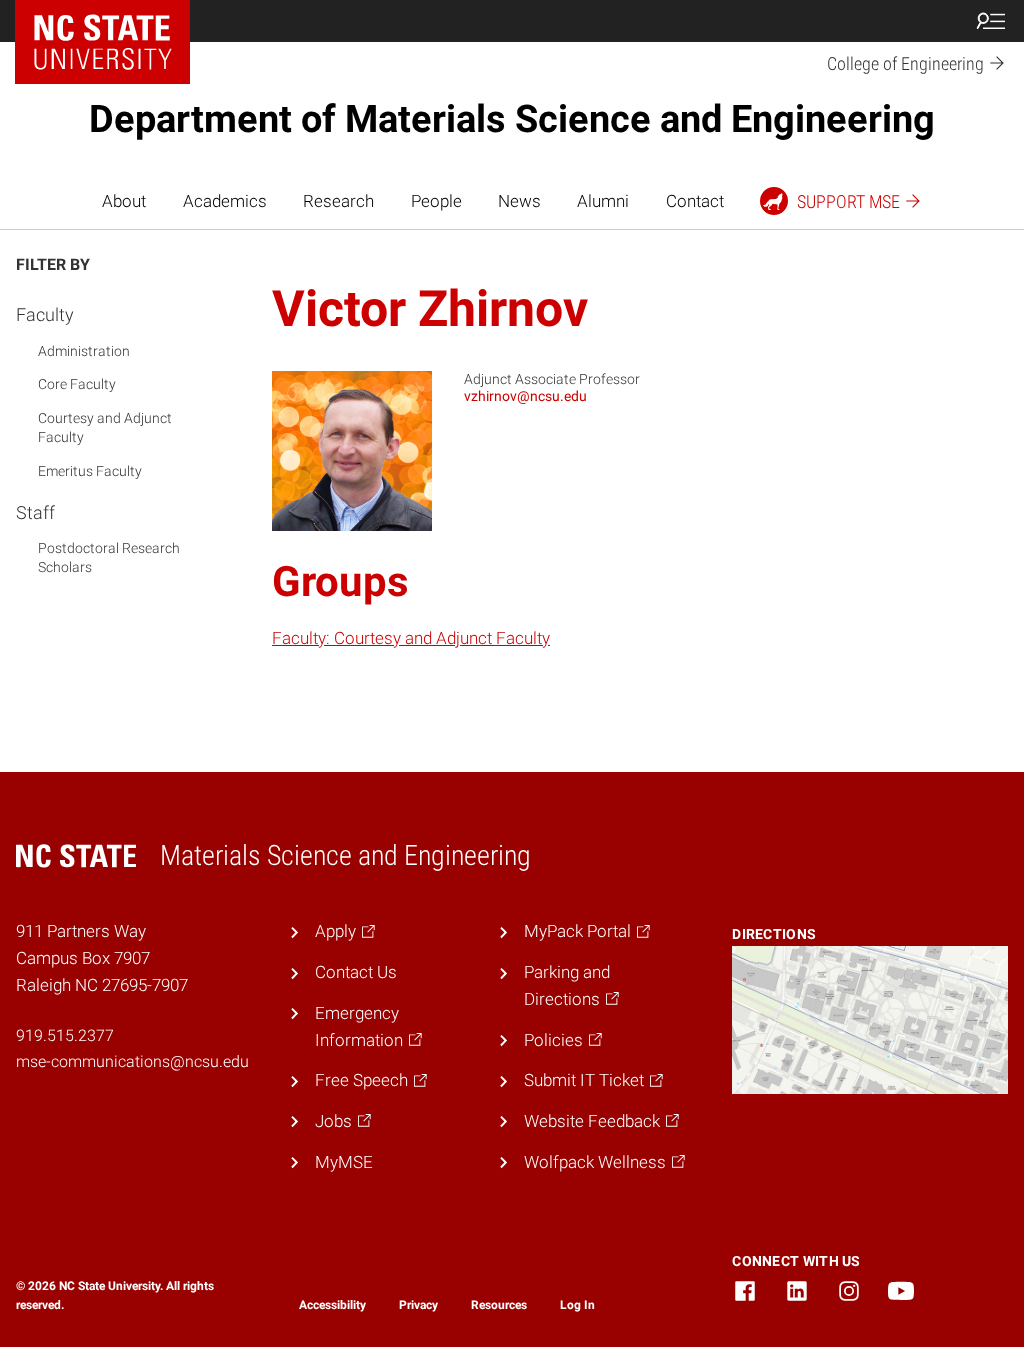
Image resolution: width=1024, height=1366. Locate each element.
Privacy (418, 1305)
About (124, 201)
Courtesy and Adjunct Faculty (105, 428)
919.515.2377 (65, 1035)
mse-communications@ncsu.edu (132, 1061)
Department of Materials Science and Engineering (512, 119)
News (519, 201)
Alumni (603, 201)
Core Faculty (77, 384)
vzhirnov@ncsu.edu (525, 396)
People (436, 201)
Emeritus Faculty (90, 471)
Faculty (45, 314)
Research (338, 201)
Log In (577, 1305)
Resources (499, 1305)
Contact (695, 201)
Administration (84, 351)
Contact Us (356, 972)
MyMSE (344, 1162)
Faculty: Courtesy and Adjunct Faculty (411, 638)
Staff (35, 512)
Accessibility (332, 1305)
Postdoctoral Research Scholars (109, 558)
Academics (225, 201)
